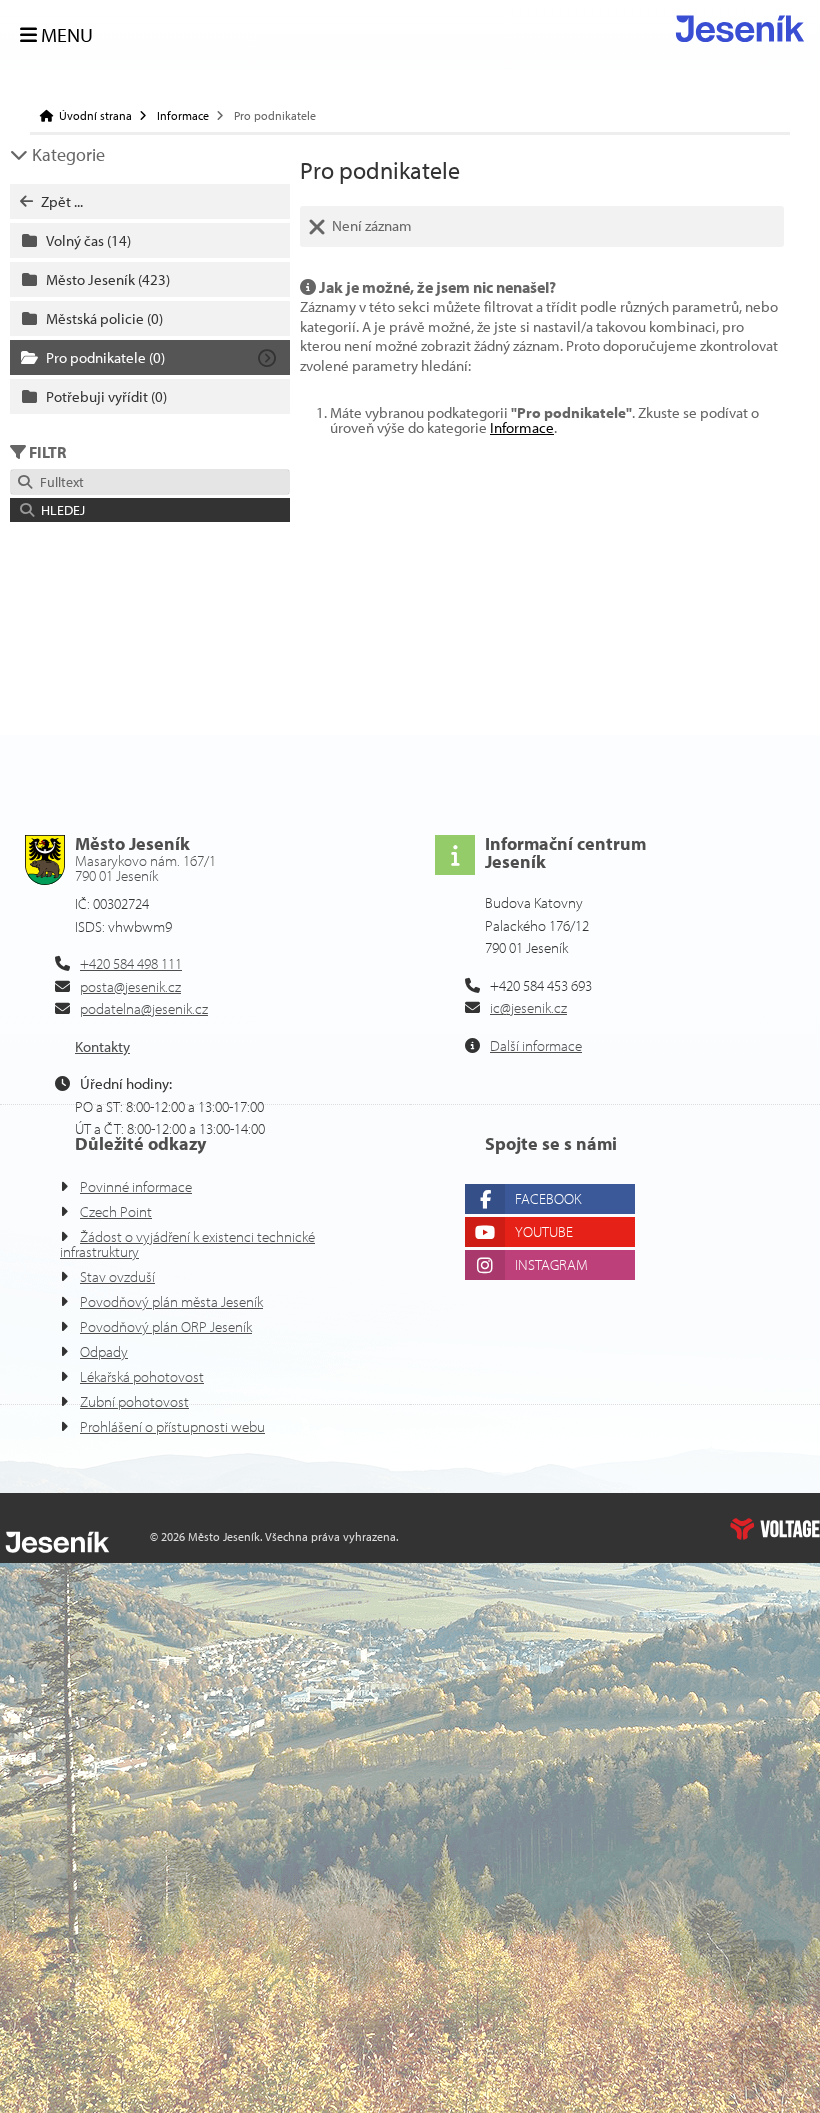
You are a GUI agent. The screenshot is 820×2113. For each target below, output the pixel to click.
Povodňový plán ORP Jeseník (166, 1326)
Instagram (551, 1264)
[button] (150, 510)
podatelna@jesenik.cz (144, 1008)
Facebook (548, 1198)
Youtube (544, 1231)
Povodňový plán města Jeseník (171, 1301)
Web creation (775, 1529)
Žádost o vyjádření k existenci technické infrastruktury (187, 1244)
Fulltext (59, 482)
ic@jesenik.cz (528, 1007)
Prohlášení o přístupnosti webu (172, 1426)
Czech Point (116, 1211)
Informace (183, 116)
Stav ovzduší (117, 1276)
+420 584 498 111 (131, 963)
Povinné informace (136, 1186)
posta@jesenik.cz (130, 986)
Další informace (536, 1045)
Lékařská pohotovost (142, 1376)
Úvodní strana (740, 28)
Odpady (104, 1351)
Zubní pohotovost (134, 1401)
